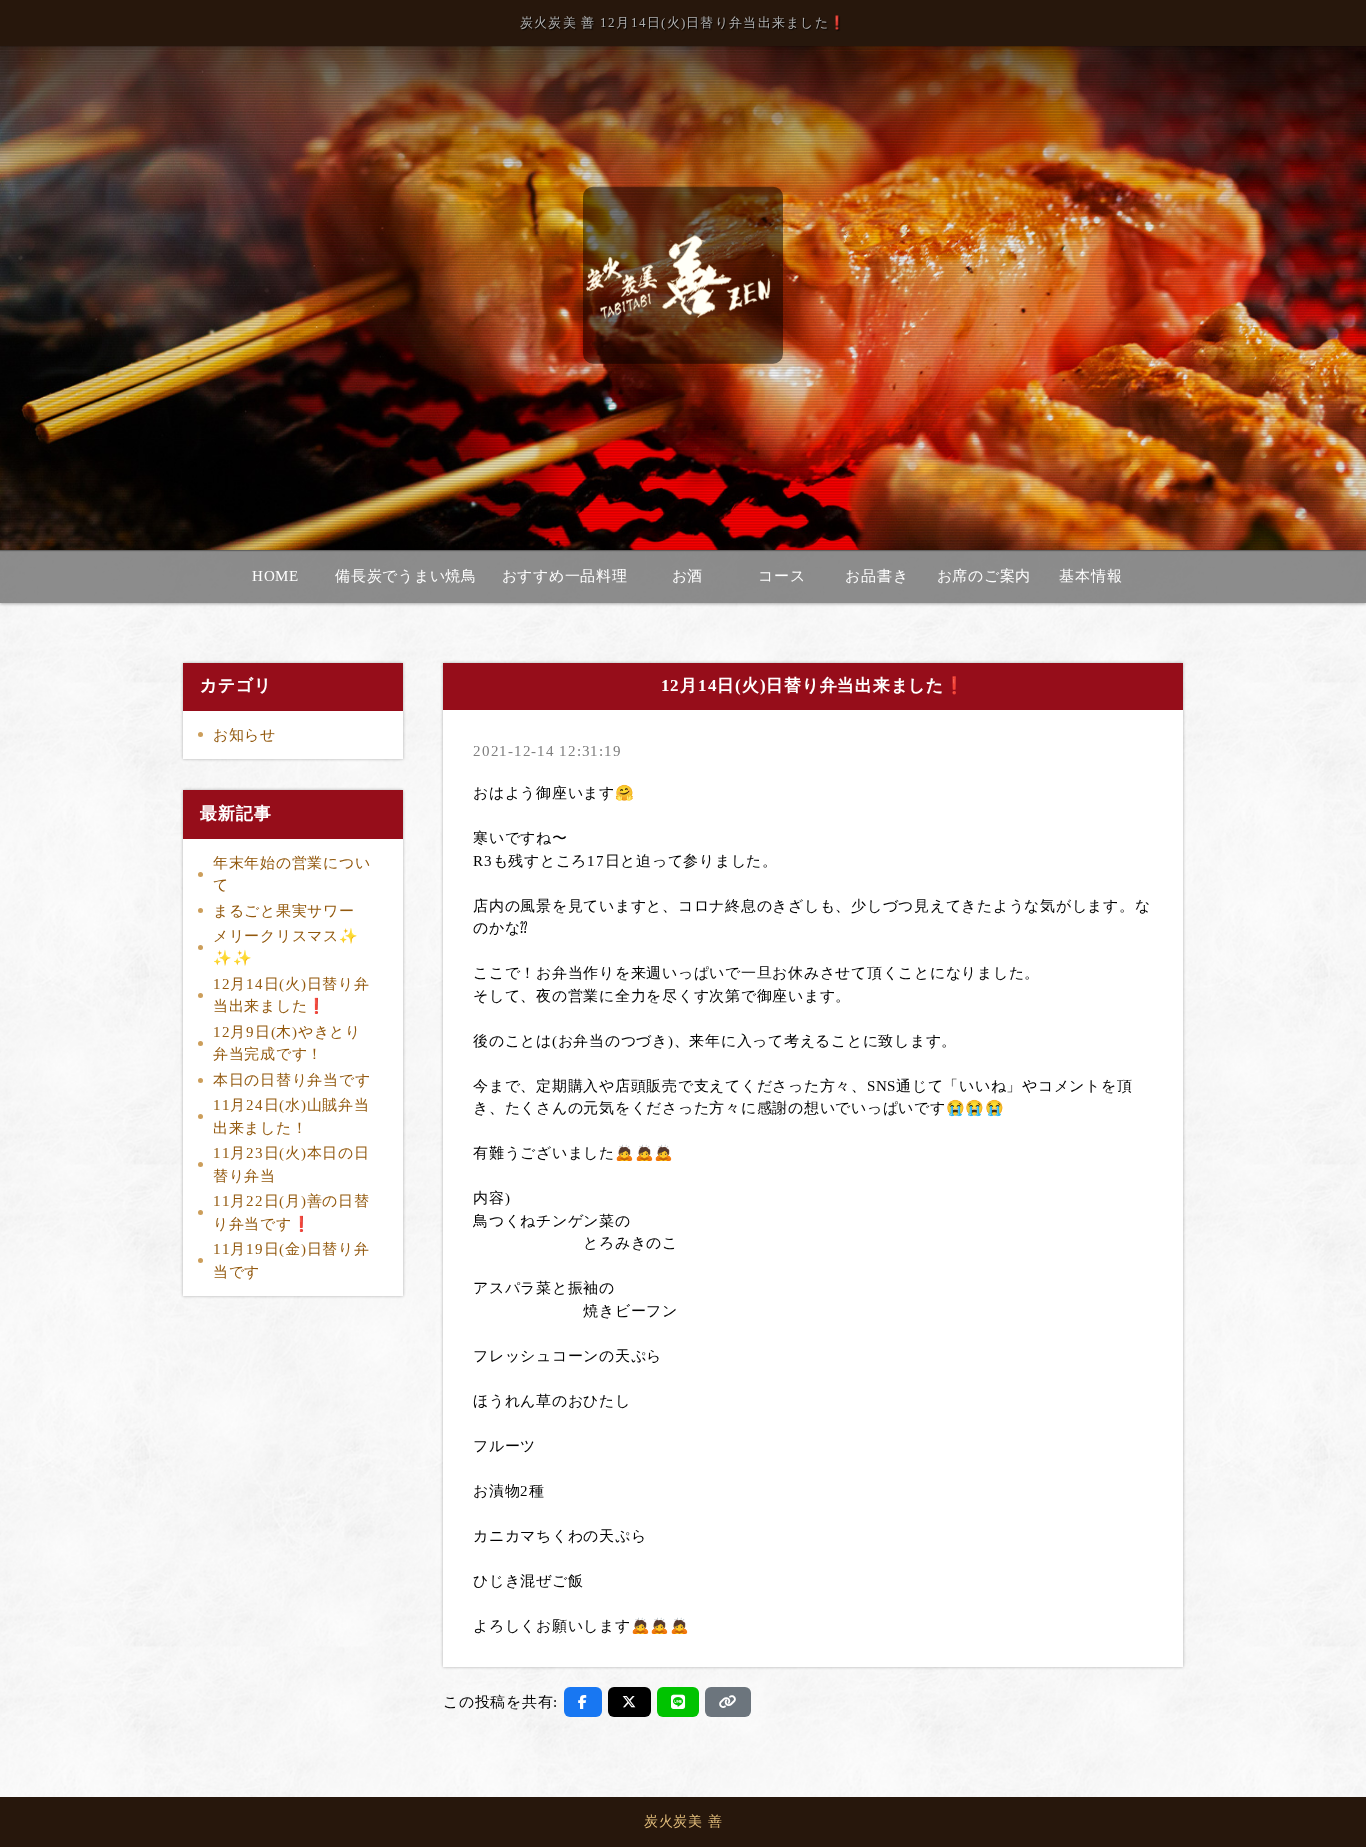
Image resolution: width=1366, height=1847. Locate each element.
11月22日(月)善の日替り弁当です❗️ (291, 1212)
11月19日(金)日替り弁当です (291, 1260)
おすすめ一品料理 (565, 576)
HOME (275, 576)
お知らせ (244, 735)
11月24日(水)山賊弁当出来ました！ (291, 1116)
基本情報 (1090, 576)
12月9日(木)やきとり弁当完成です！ (287, 1043)
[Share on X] (629, 1702)
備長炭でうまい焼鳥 (406, 576)
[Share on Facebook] (583, 1702)
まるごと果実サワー (284, 911)
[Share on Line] (678, 1702)
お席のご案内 (984, 576)
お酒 (688, 576)
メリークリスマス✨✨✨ (286, 947)
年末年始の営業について (292, 874)
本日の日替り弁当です (292, 1080)
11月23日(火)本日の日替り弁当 (291, 1164)
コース (781, 576)
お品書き (876, 576)
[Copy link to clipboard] (728, 1702)
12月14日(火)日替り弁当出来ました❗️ (291, 995)
